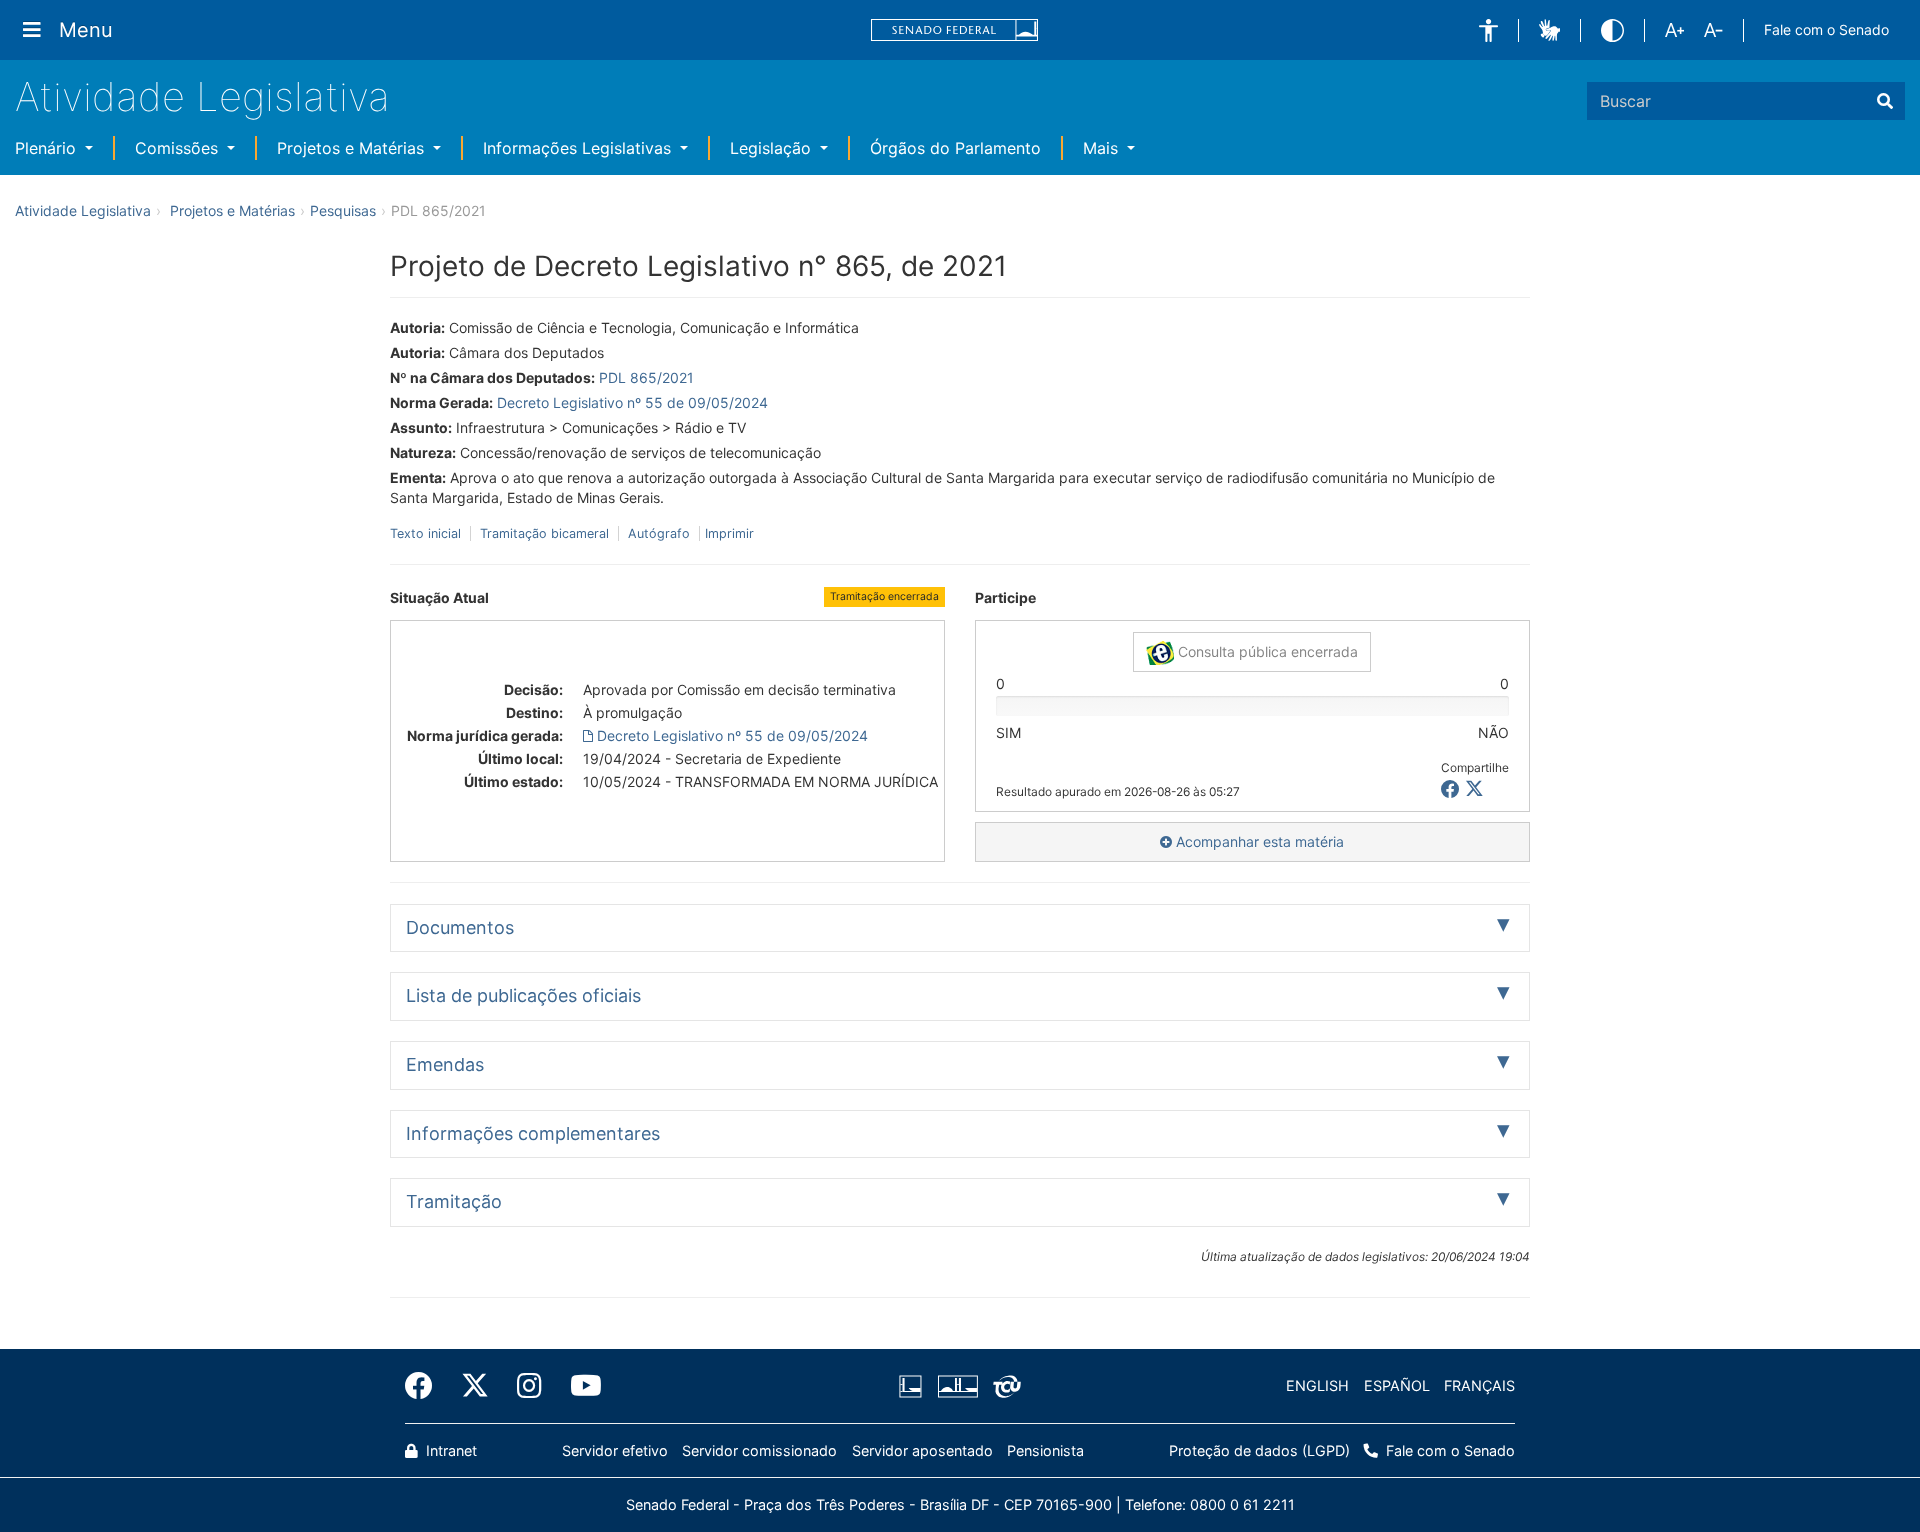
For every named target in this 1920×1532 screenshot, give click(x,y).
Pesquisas (343, 210)
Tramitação (454, 1201)
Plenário (48, 148)
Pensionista (1045, 1450)
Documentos (460, 927)
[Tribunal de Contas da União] (1003, 1386)
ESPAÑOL (1397, 1385)
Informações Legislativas (579, 148)
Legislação (773, 148)
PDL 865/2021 (646, 377)
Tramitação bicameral (544, 533)
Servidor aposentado (922, 1450)
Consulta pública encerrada (1266, 651)
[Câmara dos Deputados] (914, 1386)
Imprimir (729, 533)
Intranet (449, 1450)
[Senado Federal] (955, 30)
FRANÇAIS (1479, 1385)
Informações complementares (533, 1133)
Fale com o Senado (1826, 29)
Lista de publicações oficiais (523, 995)
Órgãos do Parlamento (955, 148)
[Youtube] (579, 1386)
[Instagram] (529, 1386)
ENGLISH (1317, 1385)
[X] (1474, 789)
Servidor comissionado (759, 1450)
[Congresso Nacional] (957, 1386)
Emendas (445, 1064)
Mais (1103, 148)
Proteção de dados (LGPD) (1259, 1450)
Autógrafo (659, 533)
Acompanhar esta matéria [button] (1258, 841)
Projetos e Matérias (353, 148)
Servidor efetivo (615, 1450)
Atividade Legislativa (202, 96)
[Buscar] (1885, 101)
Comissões (179, 148)
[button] (1488, 30)
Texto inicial (427, 533)
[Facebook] (426, 1386)
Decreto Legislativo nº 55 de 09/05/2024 (632, 402)
